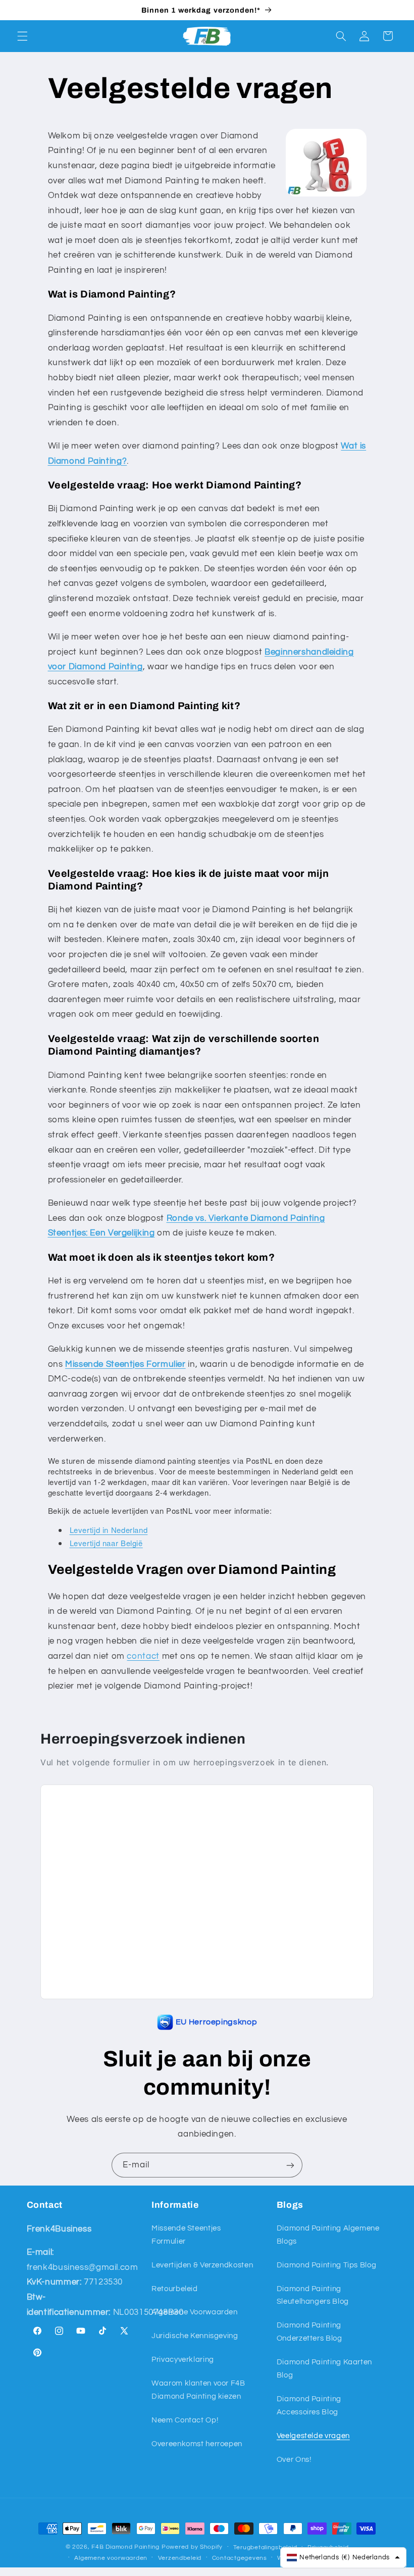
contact (143, 1656)
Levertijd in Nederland (109, 1530)
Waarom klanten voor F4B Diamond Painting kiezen (198, 2390)
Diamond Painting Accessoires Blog (309, 2406)
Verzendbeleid (180, 2558)
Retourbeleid (175, 2289)
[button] (22, 36)
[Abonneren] (290, 2165)
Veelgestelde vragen (313, 2436)
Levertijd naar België (106, 1543)
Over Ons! (294, 2460)
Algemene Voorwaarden (195, 2312)
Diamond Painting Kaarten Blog (324, 2369)
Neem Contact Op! (185, 2420)
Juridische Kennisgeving (195, 2336)
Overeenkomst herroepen (197, 2444)
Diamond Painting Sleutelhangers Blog (313, 2295)
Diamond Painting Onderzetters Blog (309, 2332)
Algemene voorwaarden (111, 2558)
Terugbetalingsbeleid (265, 2547)
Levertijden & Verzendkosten (202, 2265)
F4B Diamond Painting (125, 2547)
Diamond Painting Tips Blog (326, 2265)
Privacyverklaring (183, 2360)
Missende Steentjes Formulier (186, 2235)
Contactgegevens (240, 2558)
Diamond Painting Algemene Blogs (328, 2235)
